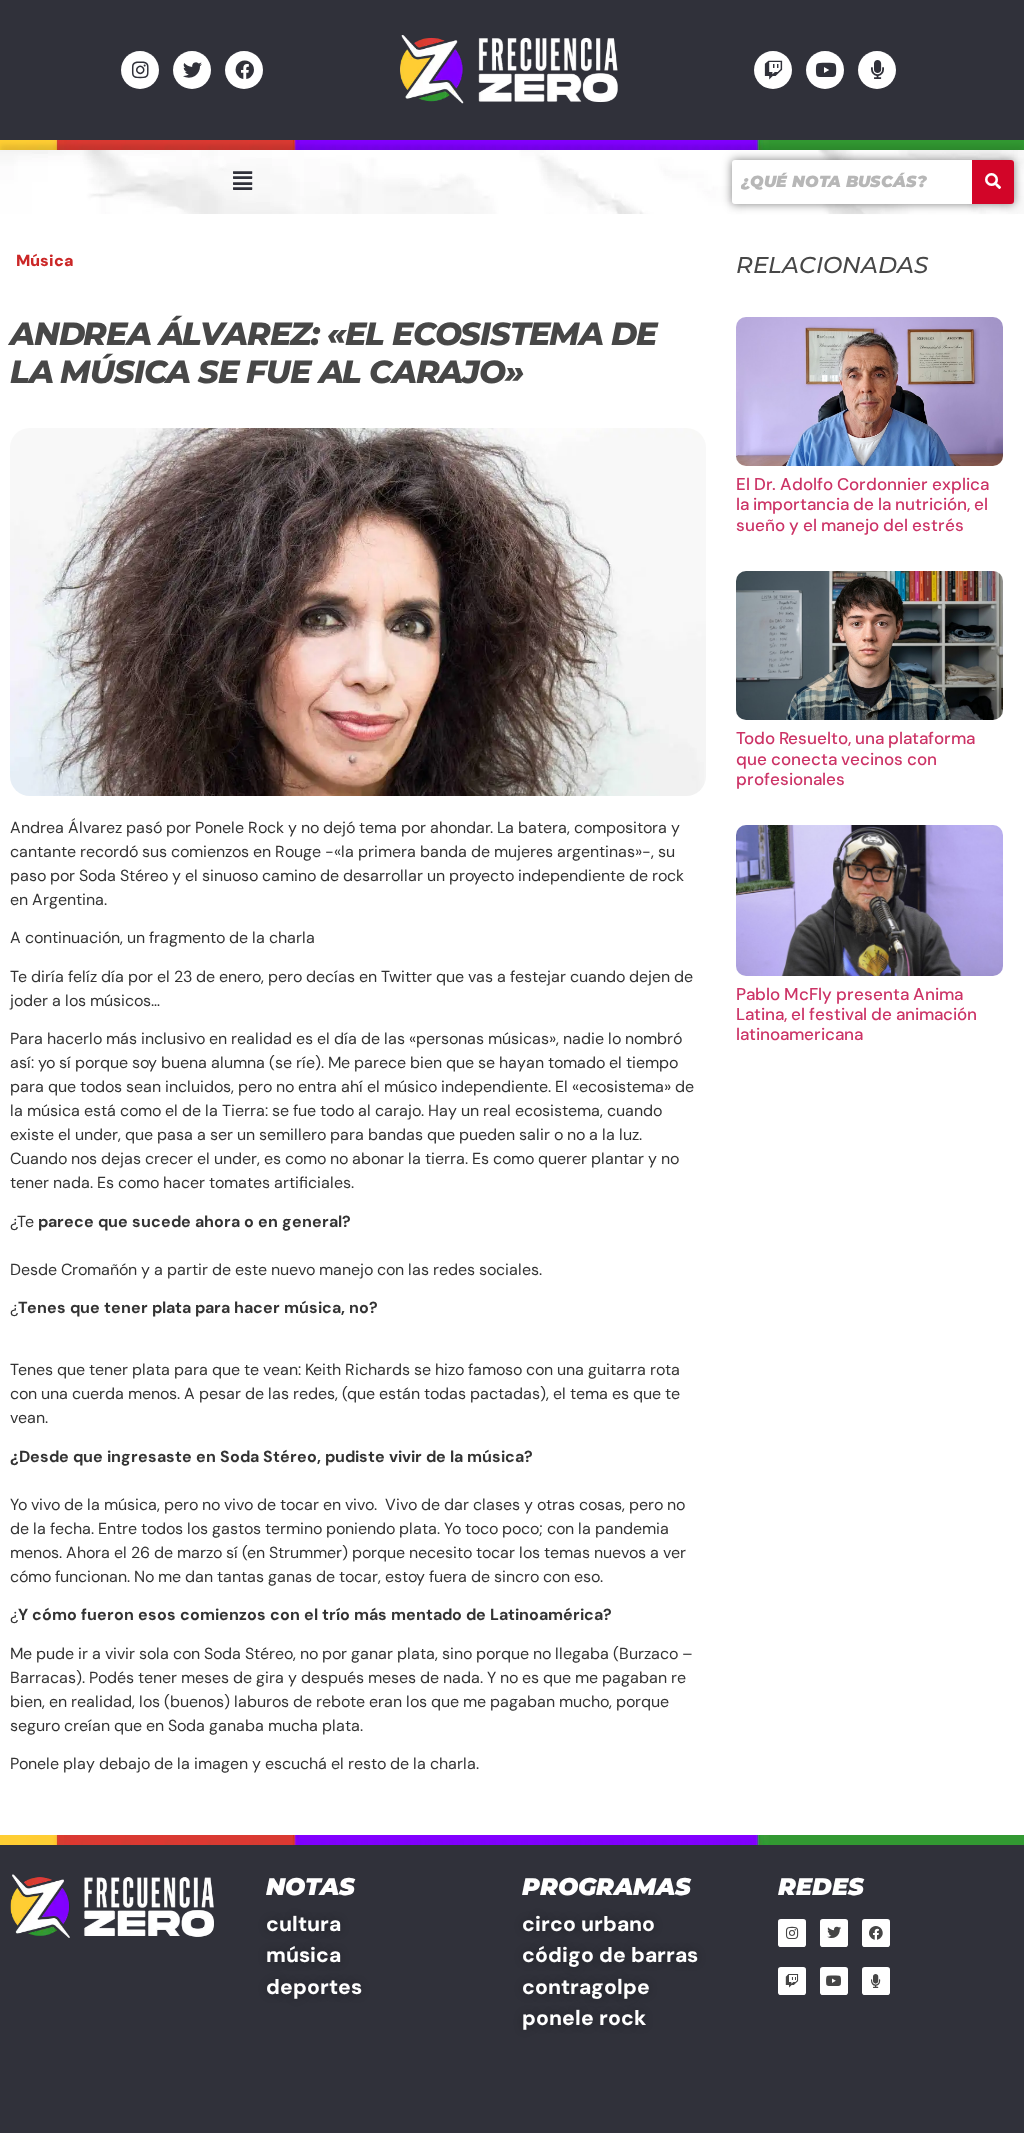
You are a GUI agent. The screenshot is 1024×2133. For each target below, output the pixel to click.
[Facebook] (244, 70)
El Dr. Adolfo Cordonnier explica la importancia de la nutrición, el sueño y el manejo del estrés (862, 504)
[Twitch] (773, 70)
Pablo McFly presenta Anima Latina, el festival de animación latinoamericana (856, 1014)
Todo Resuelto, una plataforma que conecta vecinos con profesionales (855, 758)
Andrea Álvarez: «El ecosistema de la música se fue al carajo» (333, 352)
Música (45, 260)
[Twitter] (192, 70)
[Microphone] (877, 70)
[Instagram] (140, 70)
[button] (242, 181)
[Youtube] (825, 70)
